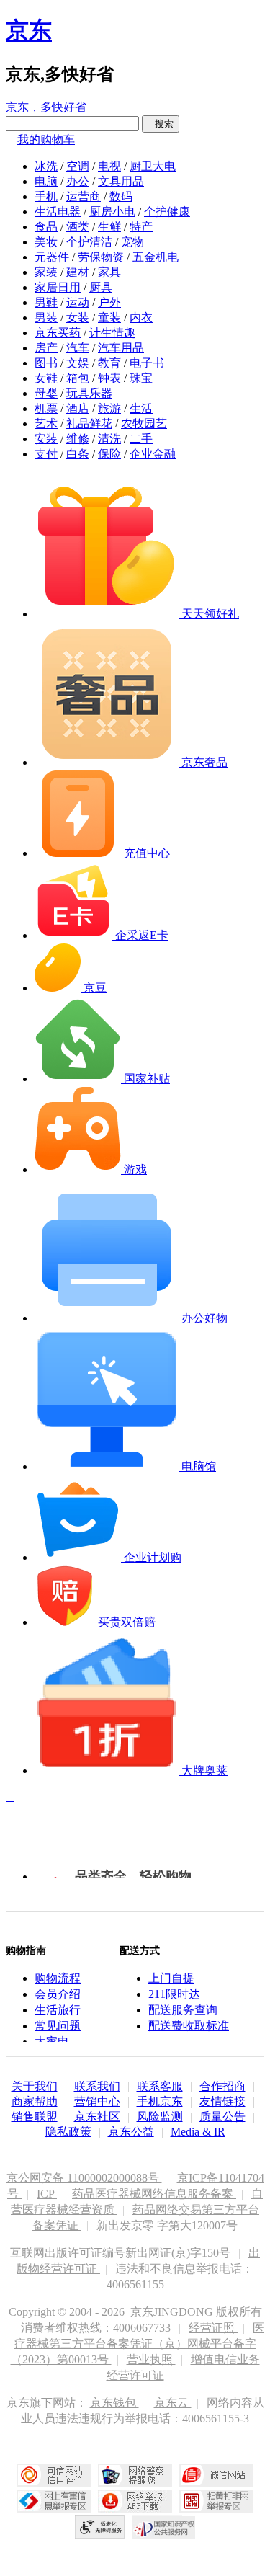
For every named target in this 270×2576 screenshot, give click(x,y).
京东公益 (131, 2132)
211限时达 (174, 1994)
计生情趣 (112, 333)
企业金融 (153, 454)
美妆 (46, 242)
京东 (29, 30)
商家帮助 (35, 2101)
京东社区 (97, 2117)
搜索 (161, 124)
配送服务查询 (183, 2010)
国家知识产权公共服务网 (164, 2527)
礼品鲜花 (89, 423)
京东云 (173, 2403)
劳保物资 (101, 257)
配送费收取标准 (189, 2026)
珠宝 (141, 378)
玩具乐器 (89, 393)
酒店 (78, 408)
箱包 (78, 378)
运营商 (84, 196)
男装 (46, 317)
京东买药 (58, 333)
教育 (109, 363)
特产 (141, 227)
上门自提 (171, 1978)
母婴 (46, 393)
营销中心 (97, 2101)
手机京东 (160, 2101)
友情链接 (222, 2101)
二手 (141, 439)
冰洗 (46, 166)
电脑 (46, 181)
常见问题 (58, 2026)
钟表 (109, 378)
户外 (109, 302)
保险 (109, 454)
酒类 (78, 227)
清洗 (109, 439)
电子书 (147, 363)
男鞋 (46, 302)
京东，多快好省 (46, 107)
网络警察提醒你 (135, 2475)
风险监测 (160, 2117)
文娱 (78, 363)
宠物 (132, 242)
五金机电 (156, 257)
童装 (109, 317)
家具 (109, 272)
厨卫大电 (153, 166)
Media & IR (198, 2132)
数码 (121, 196)
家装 (46, 272)
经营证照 (213, 2328)
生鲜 (109, 227)
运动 (78, 302)
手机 (46, 196)
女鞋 (46, 378)
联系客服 (160, 2086)
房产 (46, 348)
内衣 (141, 317)
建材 (78, 272)
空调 (78, 166)
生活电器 (58, 212)
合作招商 (222, 2086)
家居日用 (58, 287)
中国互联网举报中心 (54, 2501)
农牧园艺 (144, 423)
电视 (109, 166)
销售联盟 (35, 2117)
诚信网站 (216, 2475)
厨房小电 (112, 212)
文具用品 (121, 181)
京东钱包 (114, 2403)
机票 (46, 408)
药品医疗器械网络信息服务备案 (154, 2194)
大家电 (52, 2042)
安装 (46, 439)
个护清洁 (89, 242)
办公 (78, 181)
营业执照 (151, 2359)
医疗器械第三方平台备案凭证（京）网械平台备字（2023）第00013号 (138, 2344)
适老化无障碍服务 (100, 2527)
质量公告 (222, 2117)
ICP (47, 2194)
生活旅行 (58, 2010)
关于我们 (35, 2086)
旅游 (109, 408)
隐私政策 (68, 2132)
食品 (46, 227)
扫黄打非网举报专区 (216, 2501)
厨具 (101, 287)
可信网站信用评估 (54, 2475)
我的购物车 (46, 139)
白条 (78, 454)
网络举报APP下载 (135, 2501)
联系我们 (97, 2086)
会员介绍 (58, 1994)
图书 (46, 363)
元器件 (52, 257)
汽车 (78, 348)
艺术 (46, 423)
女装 (78, 317)
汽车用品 (121, 348)
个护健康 (167, 212)
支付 (46, 454)
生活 (141, 408)
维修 (78, 439)
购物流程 (58, 1978)
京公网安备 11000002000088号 (84, 2178)
